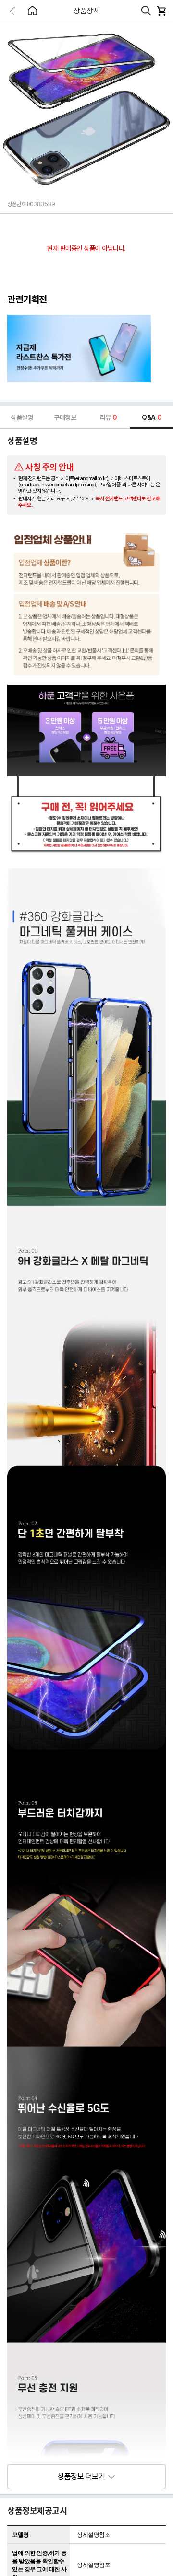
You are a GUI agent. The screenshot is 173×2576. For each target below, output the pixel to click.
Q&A (151, 417)
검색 (146, 11)
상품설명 (22, 417)
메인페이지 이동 (32, 11)
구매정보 (65, 417)
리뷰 (108, 417)
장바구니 (161, 11)
